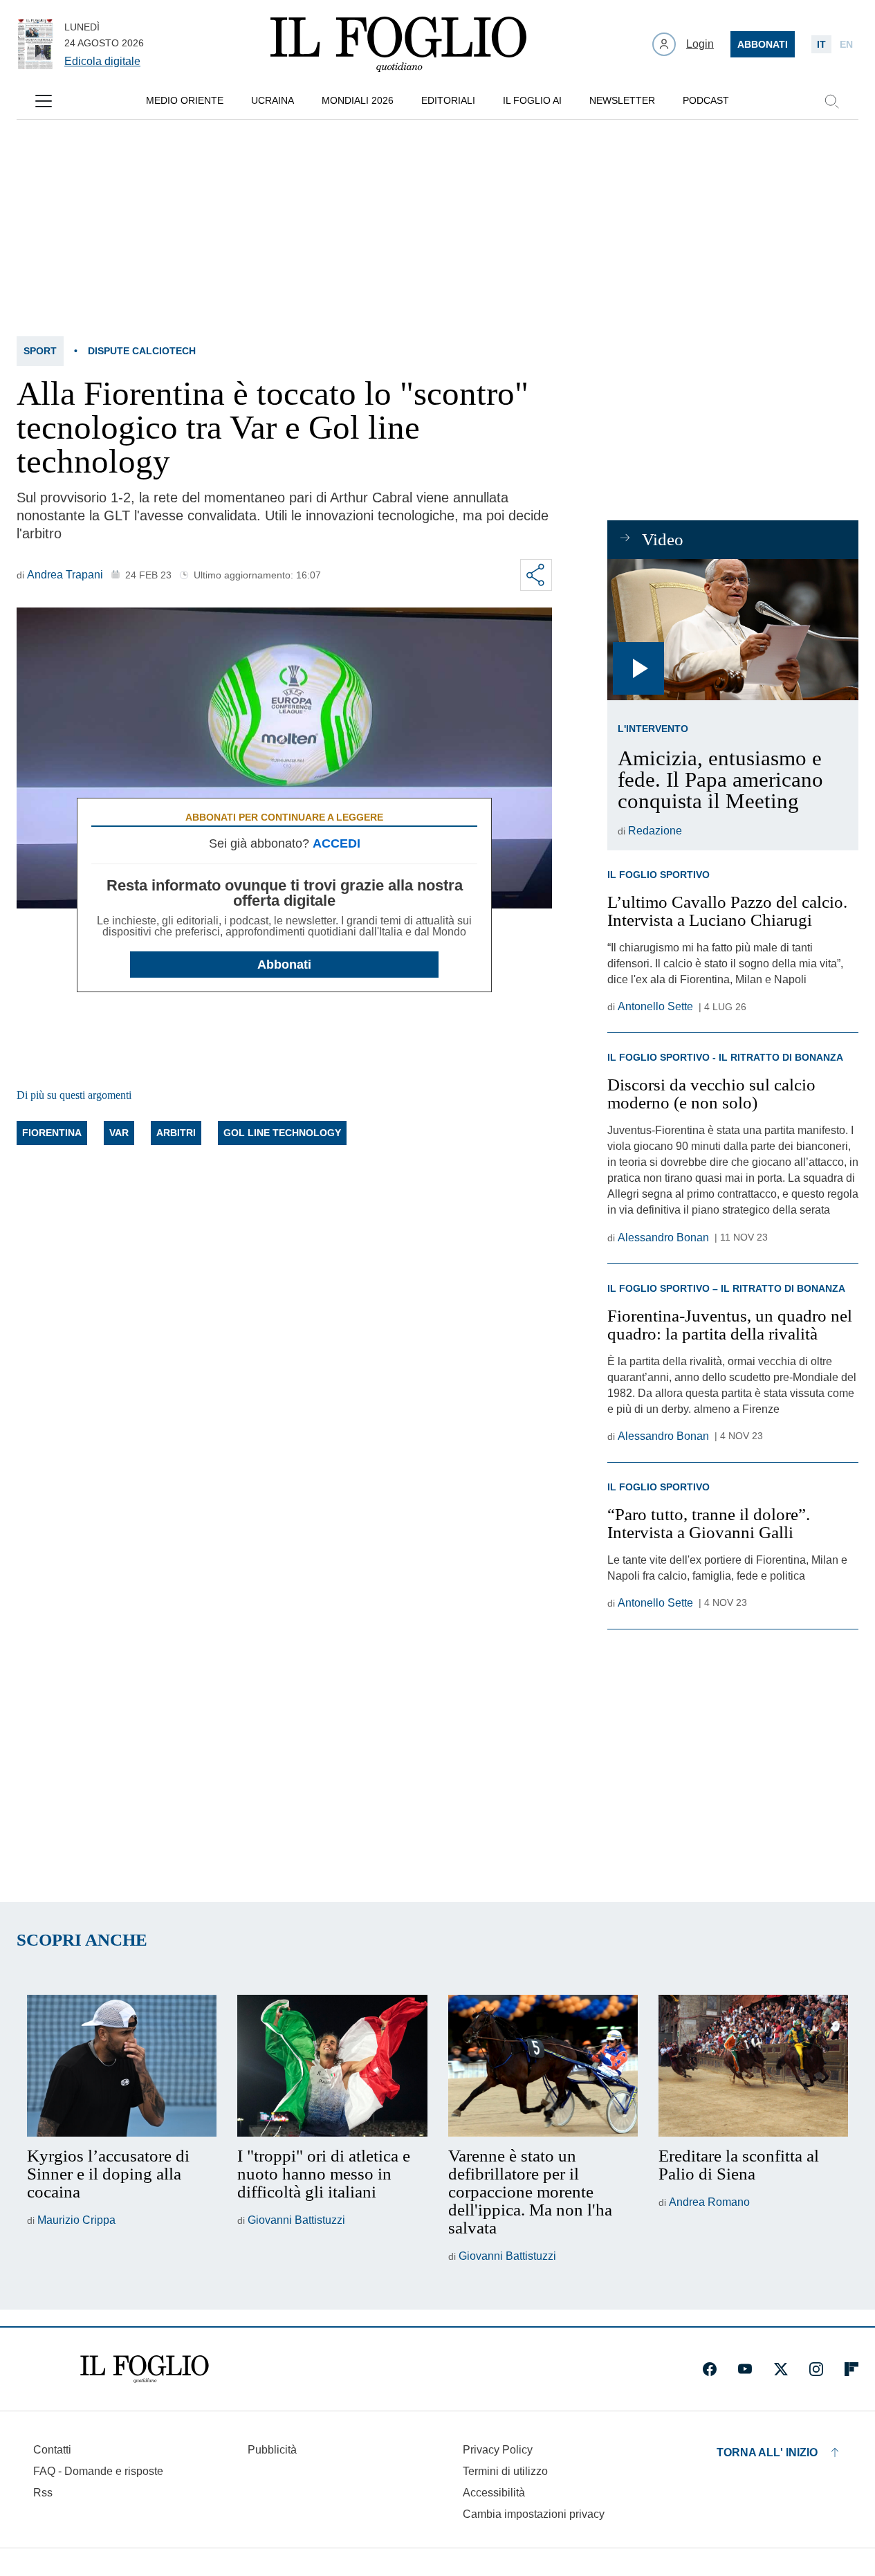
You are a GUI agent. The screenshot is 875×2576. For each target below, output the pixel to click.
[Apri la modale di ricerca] (831, 101)
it (821, 44)
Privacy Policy (498, 2450)
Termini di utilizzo (505, 2471)
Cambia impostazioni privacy (534, 2514)
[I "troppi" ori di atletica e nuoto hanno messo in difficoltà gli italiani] (332, 2066)
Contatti (52, 2450)
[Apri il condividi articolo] (536, 575)
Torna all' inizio (767, 2452)
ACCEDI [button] (337, 843)
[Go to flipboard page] (851, 2369)
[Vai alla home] (398, 44)
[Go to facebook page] (710, 2369)
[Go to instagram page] (816, 2369)
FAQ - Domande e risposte (98, 2471)
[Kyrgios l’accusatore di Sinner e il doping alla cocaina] (122, 2066)
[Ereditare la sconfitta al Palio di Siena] (753, 2066)
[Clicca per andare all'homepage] (145, 2369)
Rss (43, 2493)
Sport (40, 351)
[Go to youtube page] (745, 2369)
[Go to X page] (781, 2369)
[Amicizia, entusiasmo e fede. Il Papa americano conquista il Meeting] (733, 630)
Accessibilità (494, 2493)
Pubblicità (272, 2450)
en (846, 44)
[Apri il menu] (44, 101)
